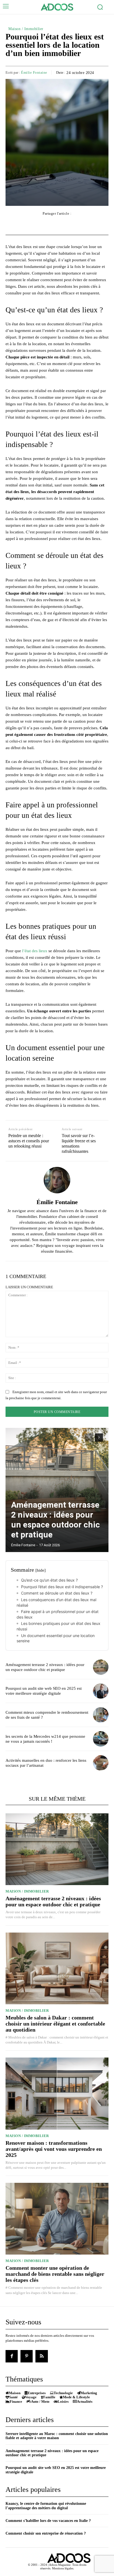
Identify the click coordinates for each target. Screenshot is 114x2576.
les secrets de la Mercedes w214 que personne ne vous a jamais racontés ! (45, 1739)
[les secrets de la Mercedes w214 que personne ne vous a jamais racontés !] (101, 1739)
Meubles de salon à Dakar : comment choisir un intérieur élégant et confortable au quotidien (55, 2024)
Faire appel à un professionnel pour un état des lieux (58, 1614)
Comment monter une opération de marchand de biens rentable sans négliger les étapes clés (55, 2274)
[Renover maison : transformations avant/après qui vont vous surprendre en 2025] (57, 2093)
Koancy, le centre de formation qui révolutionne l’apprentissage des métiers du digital (46, 2506)
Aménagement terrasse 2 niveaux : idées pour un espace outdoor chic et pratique (55, 1520)
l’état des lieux (35, 951)
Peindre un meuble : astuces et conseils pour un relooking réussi (29, 1141)
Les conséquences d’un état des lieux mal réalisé (56, 1602)
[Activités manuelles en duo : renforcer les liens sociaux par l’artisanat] (101, 1763)
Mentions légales (63, 2568)
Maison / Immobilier (26, 29)
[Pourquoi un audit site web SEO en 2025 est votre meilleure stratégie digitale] (101, 1691)
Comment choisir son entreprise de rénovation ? (46, 2533)
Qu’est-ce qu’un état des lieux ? (49, 1580)
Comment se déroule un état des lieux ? (57, 1593)
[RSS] (42, 2356)
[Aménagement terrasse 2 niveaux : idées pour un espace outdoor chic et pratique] (57, 1490)
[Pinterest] (27, 2356)
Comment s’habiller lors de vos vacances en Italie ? (48, 2521)
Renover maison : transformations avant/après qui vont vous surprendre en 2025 (54, 2149)
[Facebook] (12, 2356)
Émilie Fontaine (34, 72)
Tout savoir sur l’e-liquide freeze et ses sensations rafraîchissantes (79, 1144)
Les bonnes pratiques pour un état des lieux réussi (59, 1626)
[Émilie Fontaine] (57, 1180)
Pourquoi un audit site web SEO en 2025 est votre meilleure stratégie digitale (44, 1691)
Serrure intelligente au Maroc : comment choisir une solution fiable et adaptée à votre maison (57, 2436)
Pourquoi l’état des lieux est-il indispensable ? (62, 1587)
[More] (88, 225)
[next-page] (99, 1438)
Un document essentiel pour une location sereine (56, 1638)
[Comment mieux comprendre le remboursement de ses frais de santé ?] (101, 1715)
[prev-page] (89, 1438)
